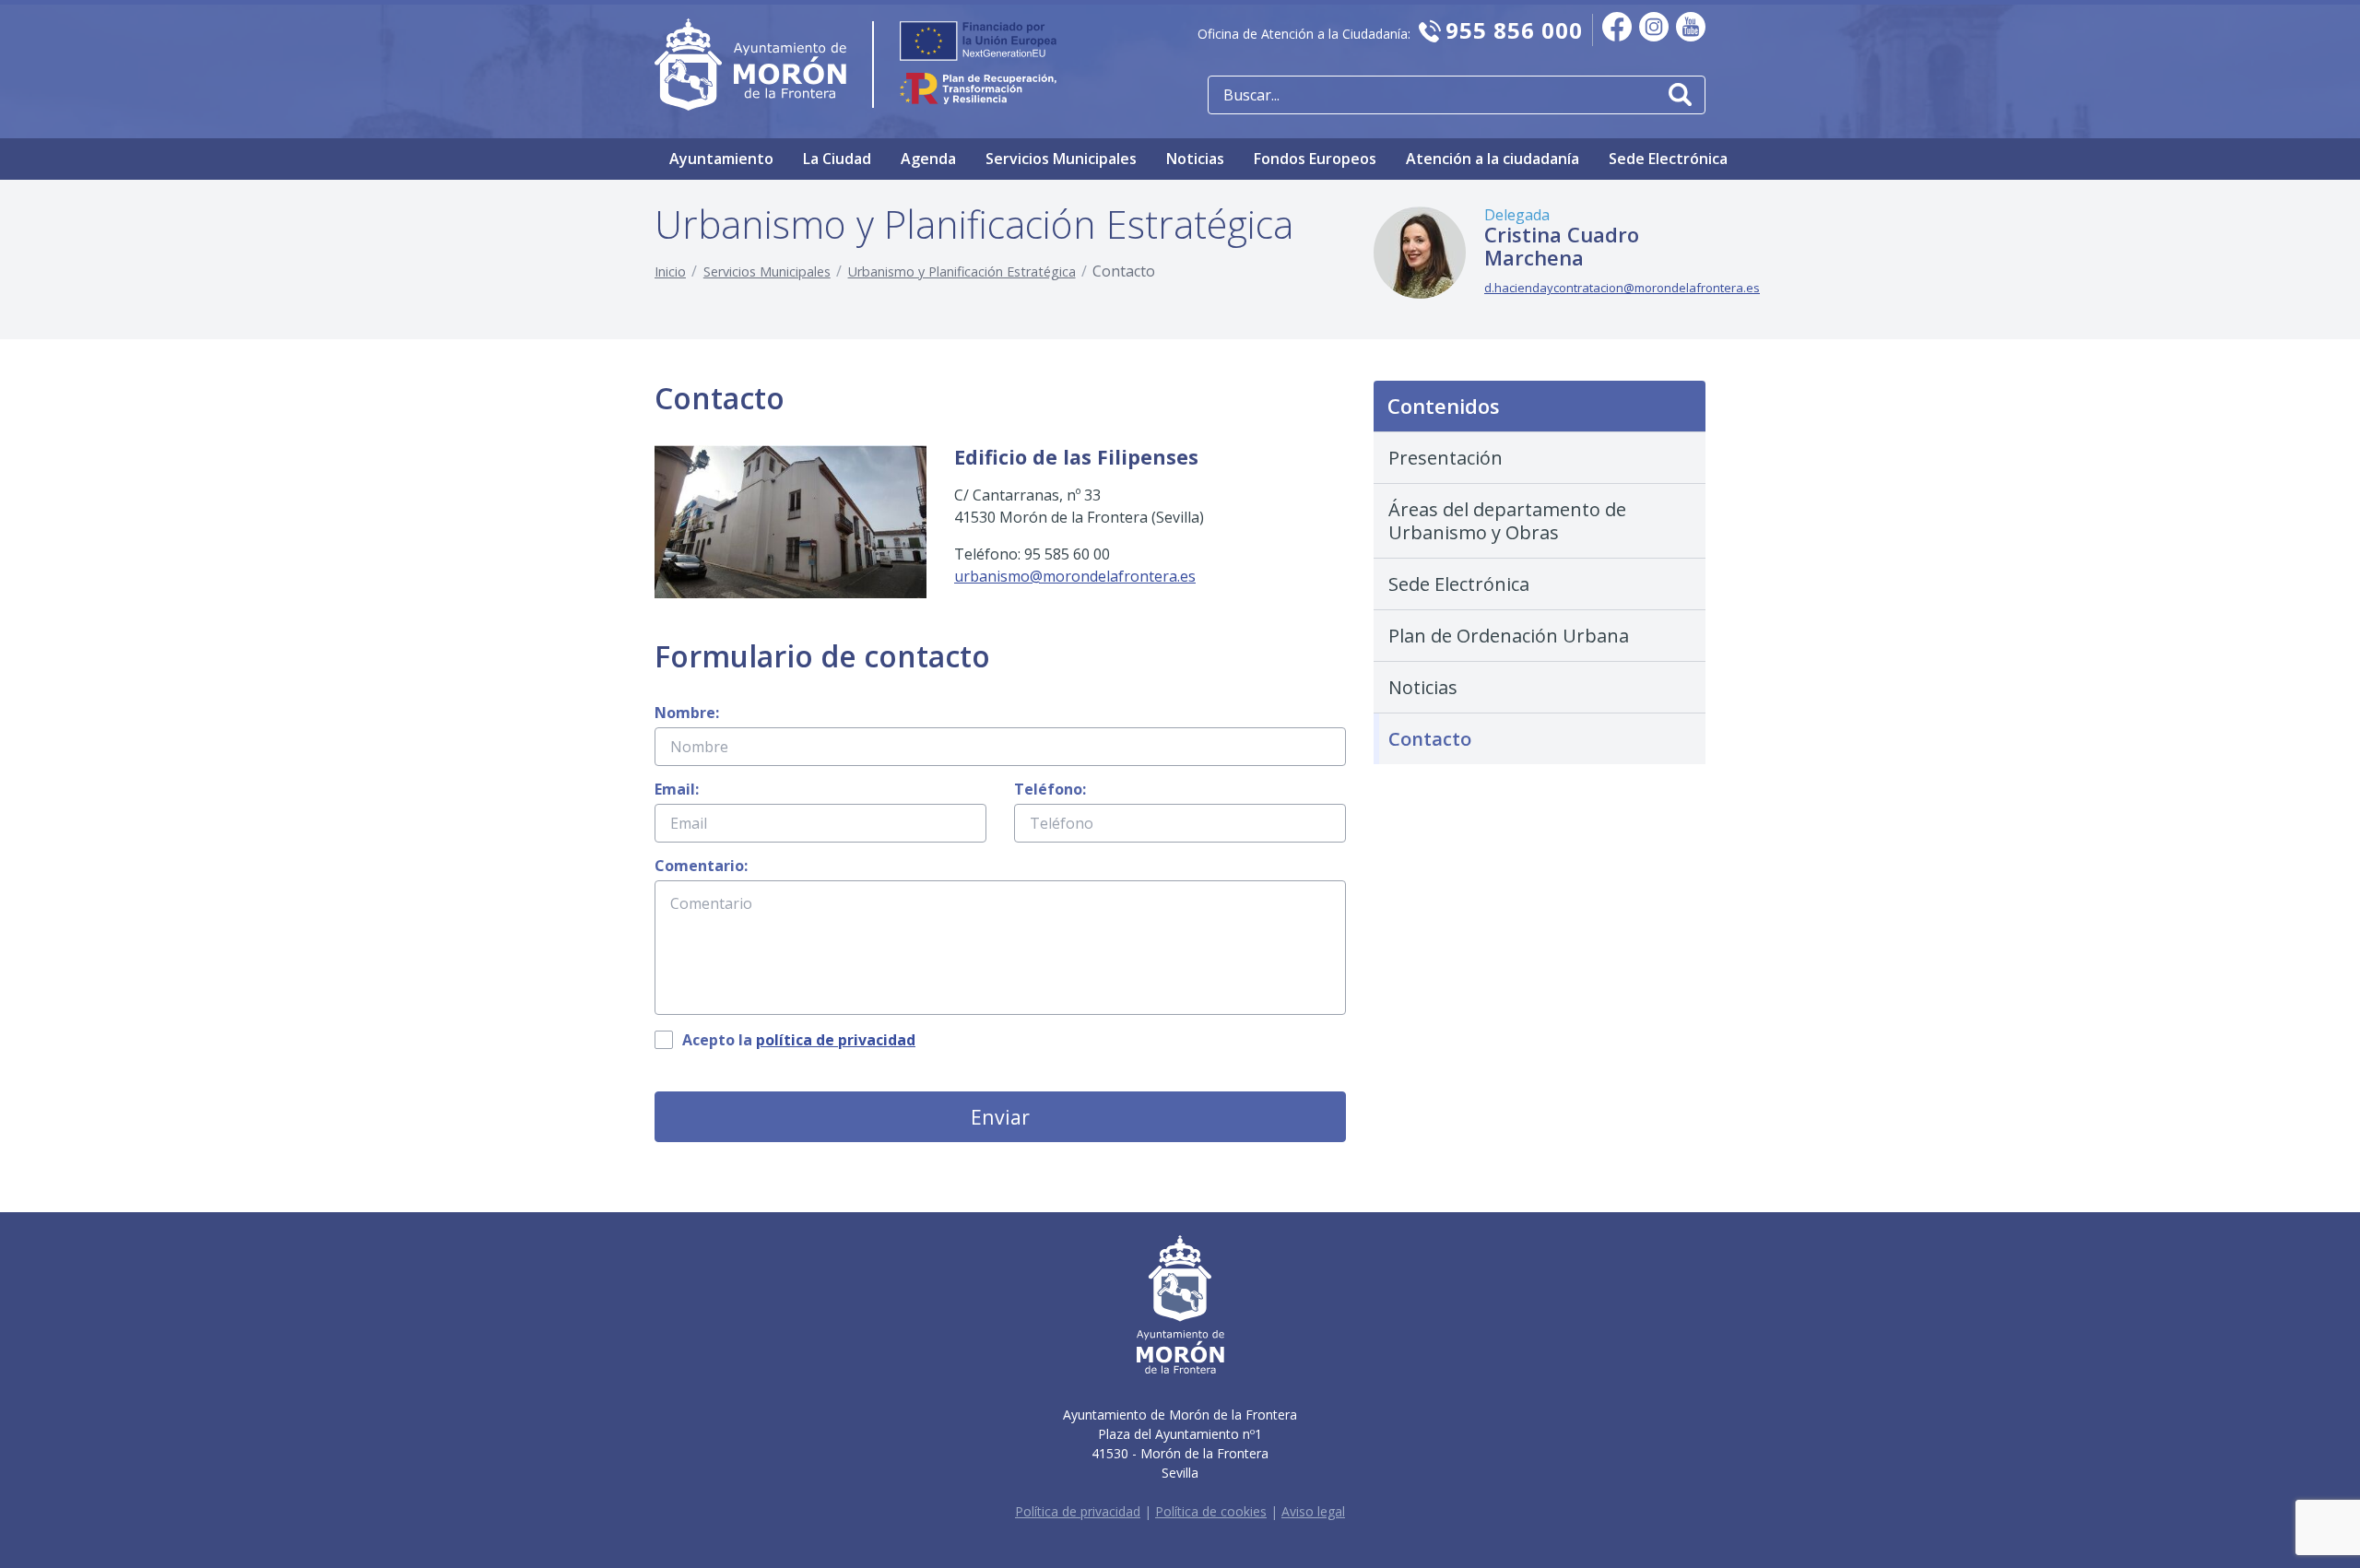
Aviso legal (1313, 1511)
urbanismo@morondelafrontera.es (1075, 576)
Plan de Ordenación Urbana (1509, 636)
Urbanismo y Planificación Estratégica (962, 271)
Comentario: (701, 866)
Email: (677, 789)
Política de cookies (1211, 1511)
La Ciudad (837, 159)
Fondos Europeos (1315, 159)
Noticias (1195, 159)
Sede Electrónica (1668, 159)
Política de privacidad (1078, 1511)
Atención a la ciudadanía (1493, 159)
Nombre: (687, 713)
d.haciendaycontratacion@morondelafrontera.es (1622, 288)
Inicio (670, 271)
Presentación (1445, 458)
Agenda (928, 159)
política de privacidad (836, 1040)
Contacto (1430, 739)
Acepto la (799, 1040)
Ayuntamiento (721, 159)
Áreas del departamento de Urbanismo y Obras (1507, 521)
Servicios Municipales (1061, 159)
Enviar (1000, 1117)
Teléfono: (1050, 789)
